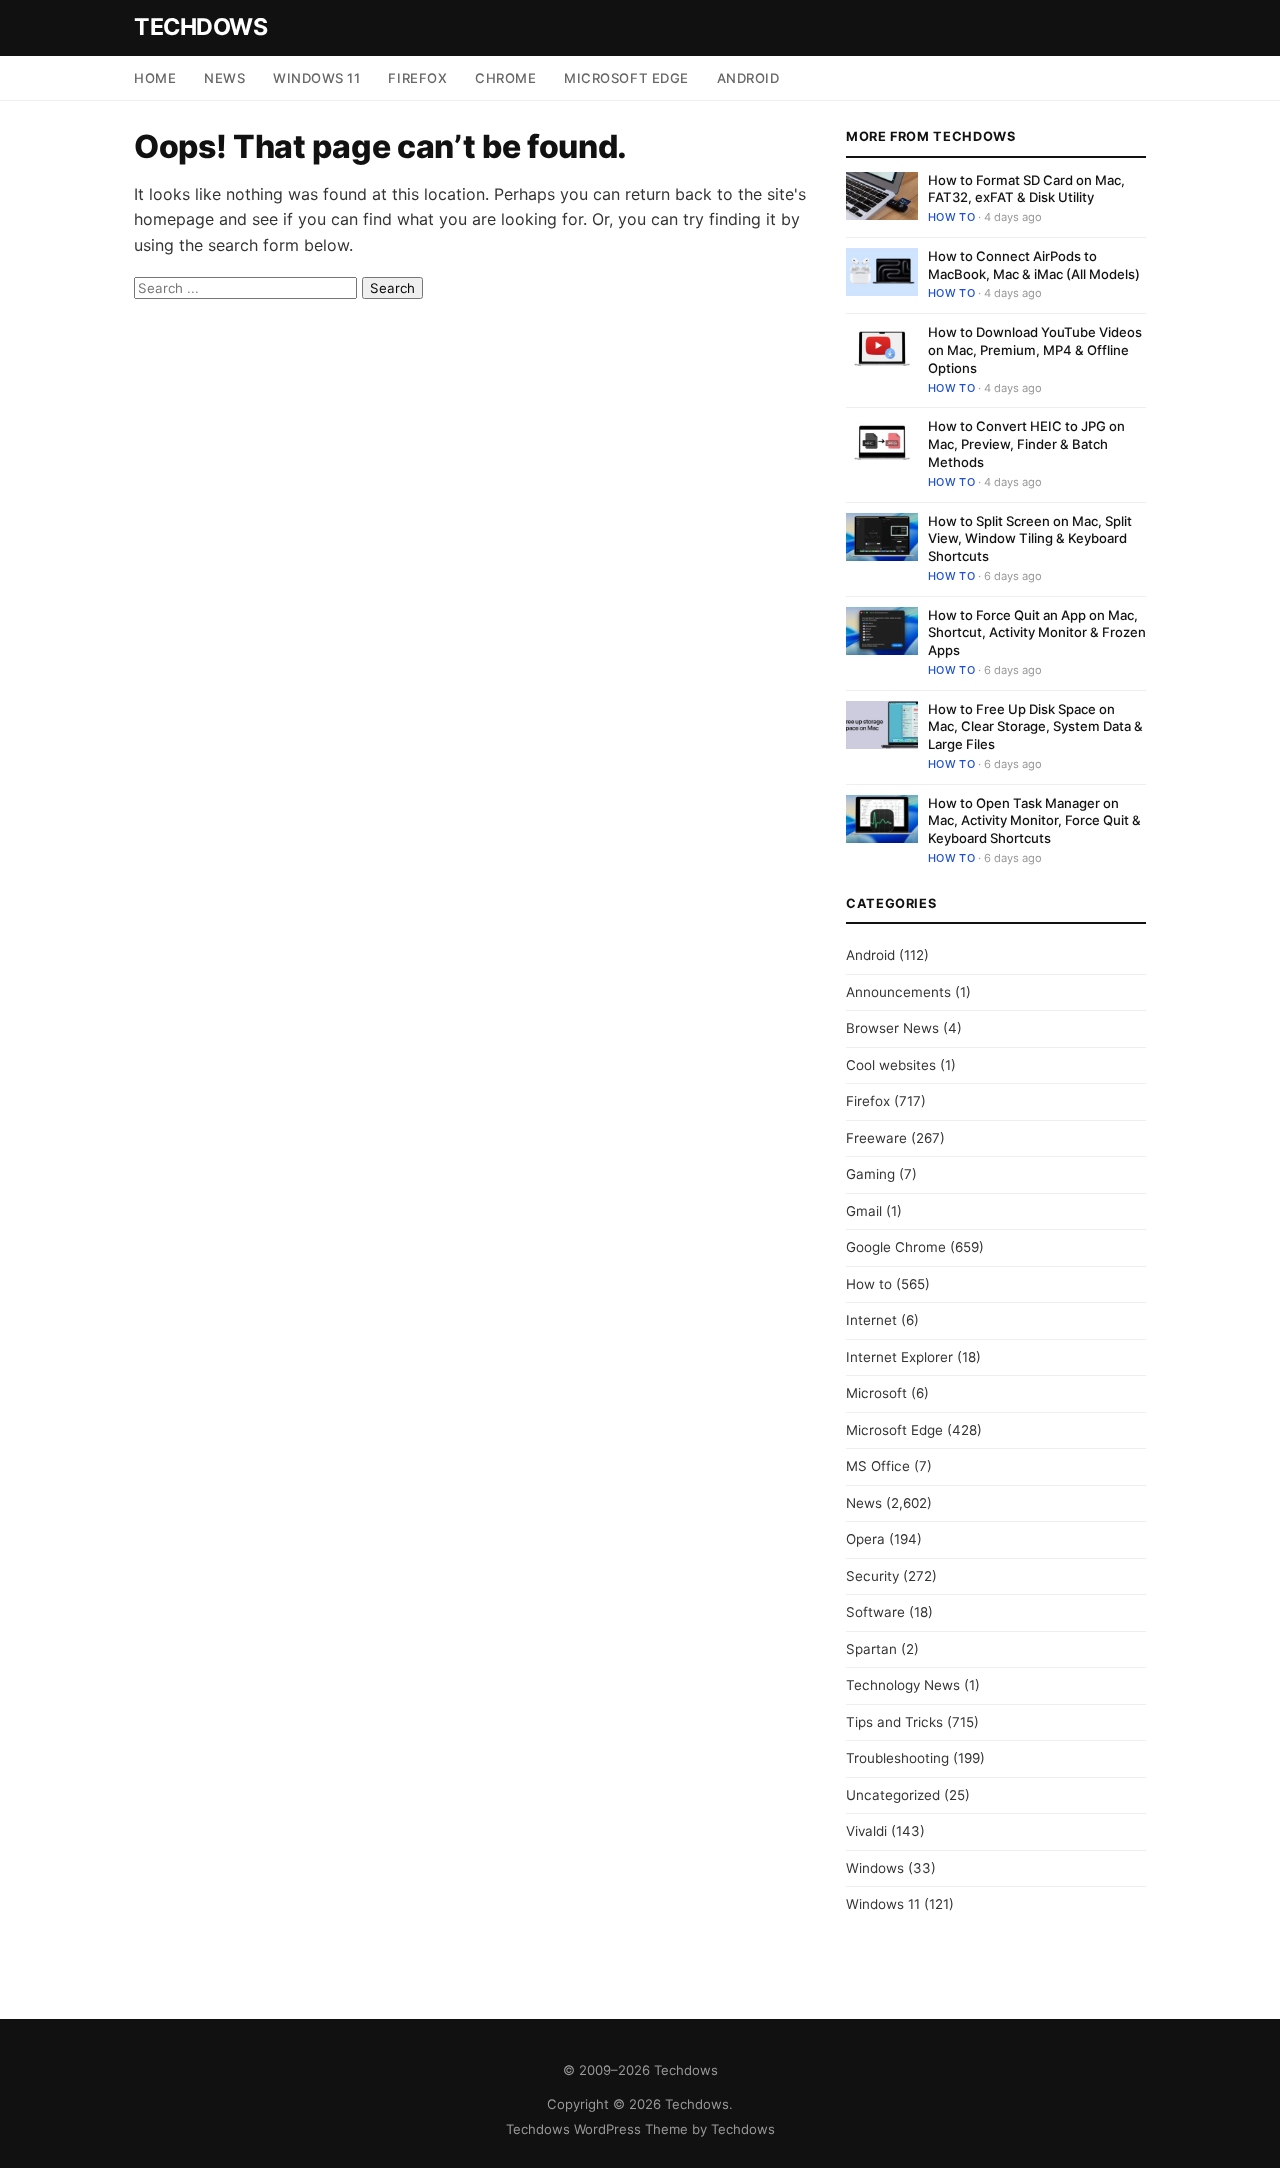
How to (951, 217)
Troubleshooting (897, 1758)
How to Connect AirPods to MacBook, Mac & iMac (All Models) (1034, 265)
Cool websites (891, 1065)
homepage (174, 219)
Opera (865, 1539)
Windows (875, 1868)
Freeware (876, 1138)
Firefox (417, 78)
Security (872, 1576)
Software (875, 1612)
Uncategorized (893, 1795)
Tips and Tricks (894, 1722)
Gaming (870, 1174)
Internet (871, 1320)
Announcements (898, 992)
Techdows (200, 27)
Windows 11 (316, 78)
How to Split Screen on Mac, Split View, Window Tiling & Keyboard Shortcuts (1030, 538)
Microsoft (876, 1393)
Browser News (892, 1028)
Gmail (864, 1211)
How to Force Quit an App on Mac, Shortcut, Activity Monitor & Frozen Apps (1037, 632)
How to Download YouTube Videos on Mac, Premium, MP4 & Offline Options (1035, 349)
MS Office (878, 1466)
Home (155, 78)
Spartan (871, 1649)
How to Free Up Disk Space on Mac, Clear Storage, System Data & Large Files (1035, 726)
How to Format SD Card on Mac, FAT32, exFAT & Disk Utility (1026, 189)
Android (748, 78)
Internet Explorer (899, 1357)
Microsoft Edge (626, 78)
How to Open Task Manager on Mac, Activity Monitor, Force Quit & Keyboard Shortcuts (1034, 820)
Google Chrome (896, 1247)
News (224, 78)
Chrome (505, 78)
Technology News (903, 1685)
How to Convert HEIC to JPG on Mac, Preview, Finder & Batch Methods (1026, 443)
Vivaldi (866, 1831)
